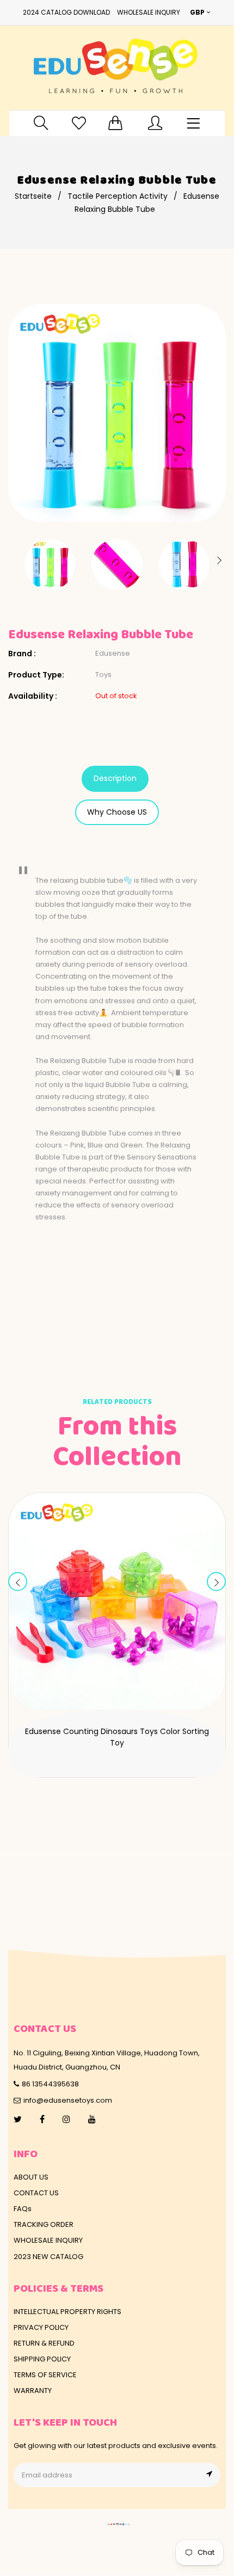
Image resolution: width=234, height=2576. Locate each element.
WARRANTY (33, 2391)
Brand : (22, 654)
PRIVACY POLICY (41, 2327)
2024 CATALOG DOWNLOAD (66, 12)
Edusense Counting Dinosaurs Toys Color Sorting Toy (117, 1737)
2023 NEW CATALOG (48, 2257)
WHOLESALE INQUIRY (149, 12)
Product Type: (36, 675)
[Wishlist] (79, 123)
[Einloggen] (155, 123)
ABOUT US (31, 2177)
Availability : (33, 696)
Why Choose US (117, 812)
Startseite (33, 196)
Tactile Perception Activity (118, 196)
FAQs (23, 2209)
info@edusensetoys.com (68, 2100)
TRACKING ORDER (44, 2224)
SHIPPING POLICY (42, 2359)
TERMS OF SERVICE (45, 2375)
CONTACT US (36, 2193)
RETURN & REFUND (44, 2343)
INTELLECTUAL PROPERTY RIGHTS (67, 2312)
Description (115, 778)
